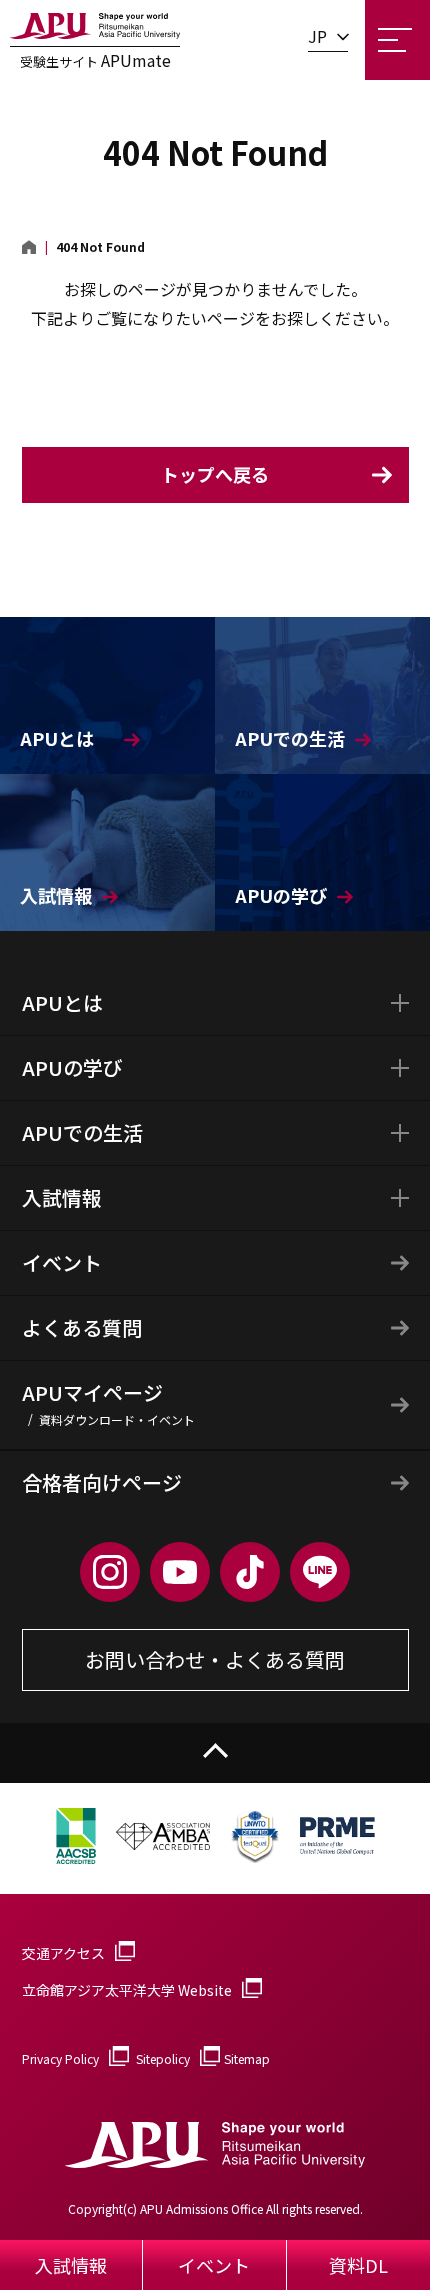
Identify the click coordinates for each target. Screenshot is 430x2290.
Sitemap (247, 2058)
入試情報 (62, 1197)
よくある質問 (82, 1327)
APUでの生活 (82, 1132)
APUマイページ (108, 1403)
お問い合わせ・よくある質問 (215, 1659)
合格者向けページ (102, 1482)
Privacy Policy (60, 2058)
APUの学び (72, 1067)
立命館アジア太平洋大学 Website (127, 1990)
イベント (62, 1262)
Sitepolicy (163, 2058)
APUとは (62, 1002)
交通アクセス (63, 1953)
